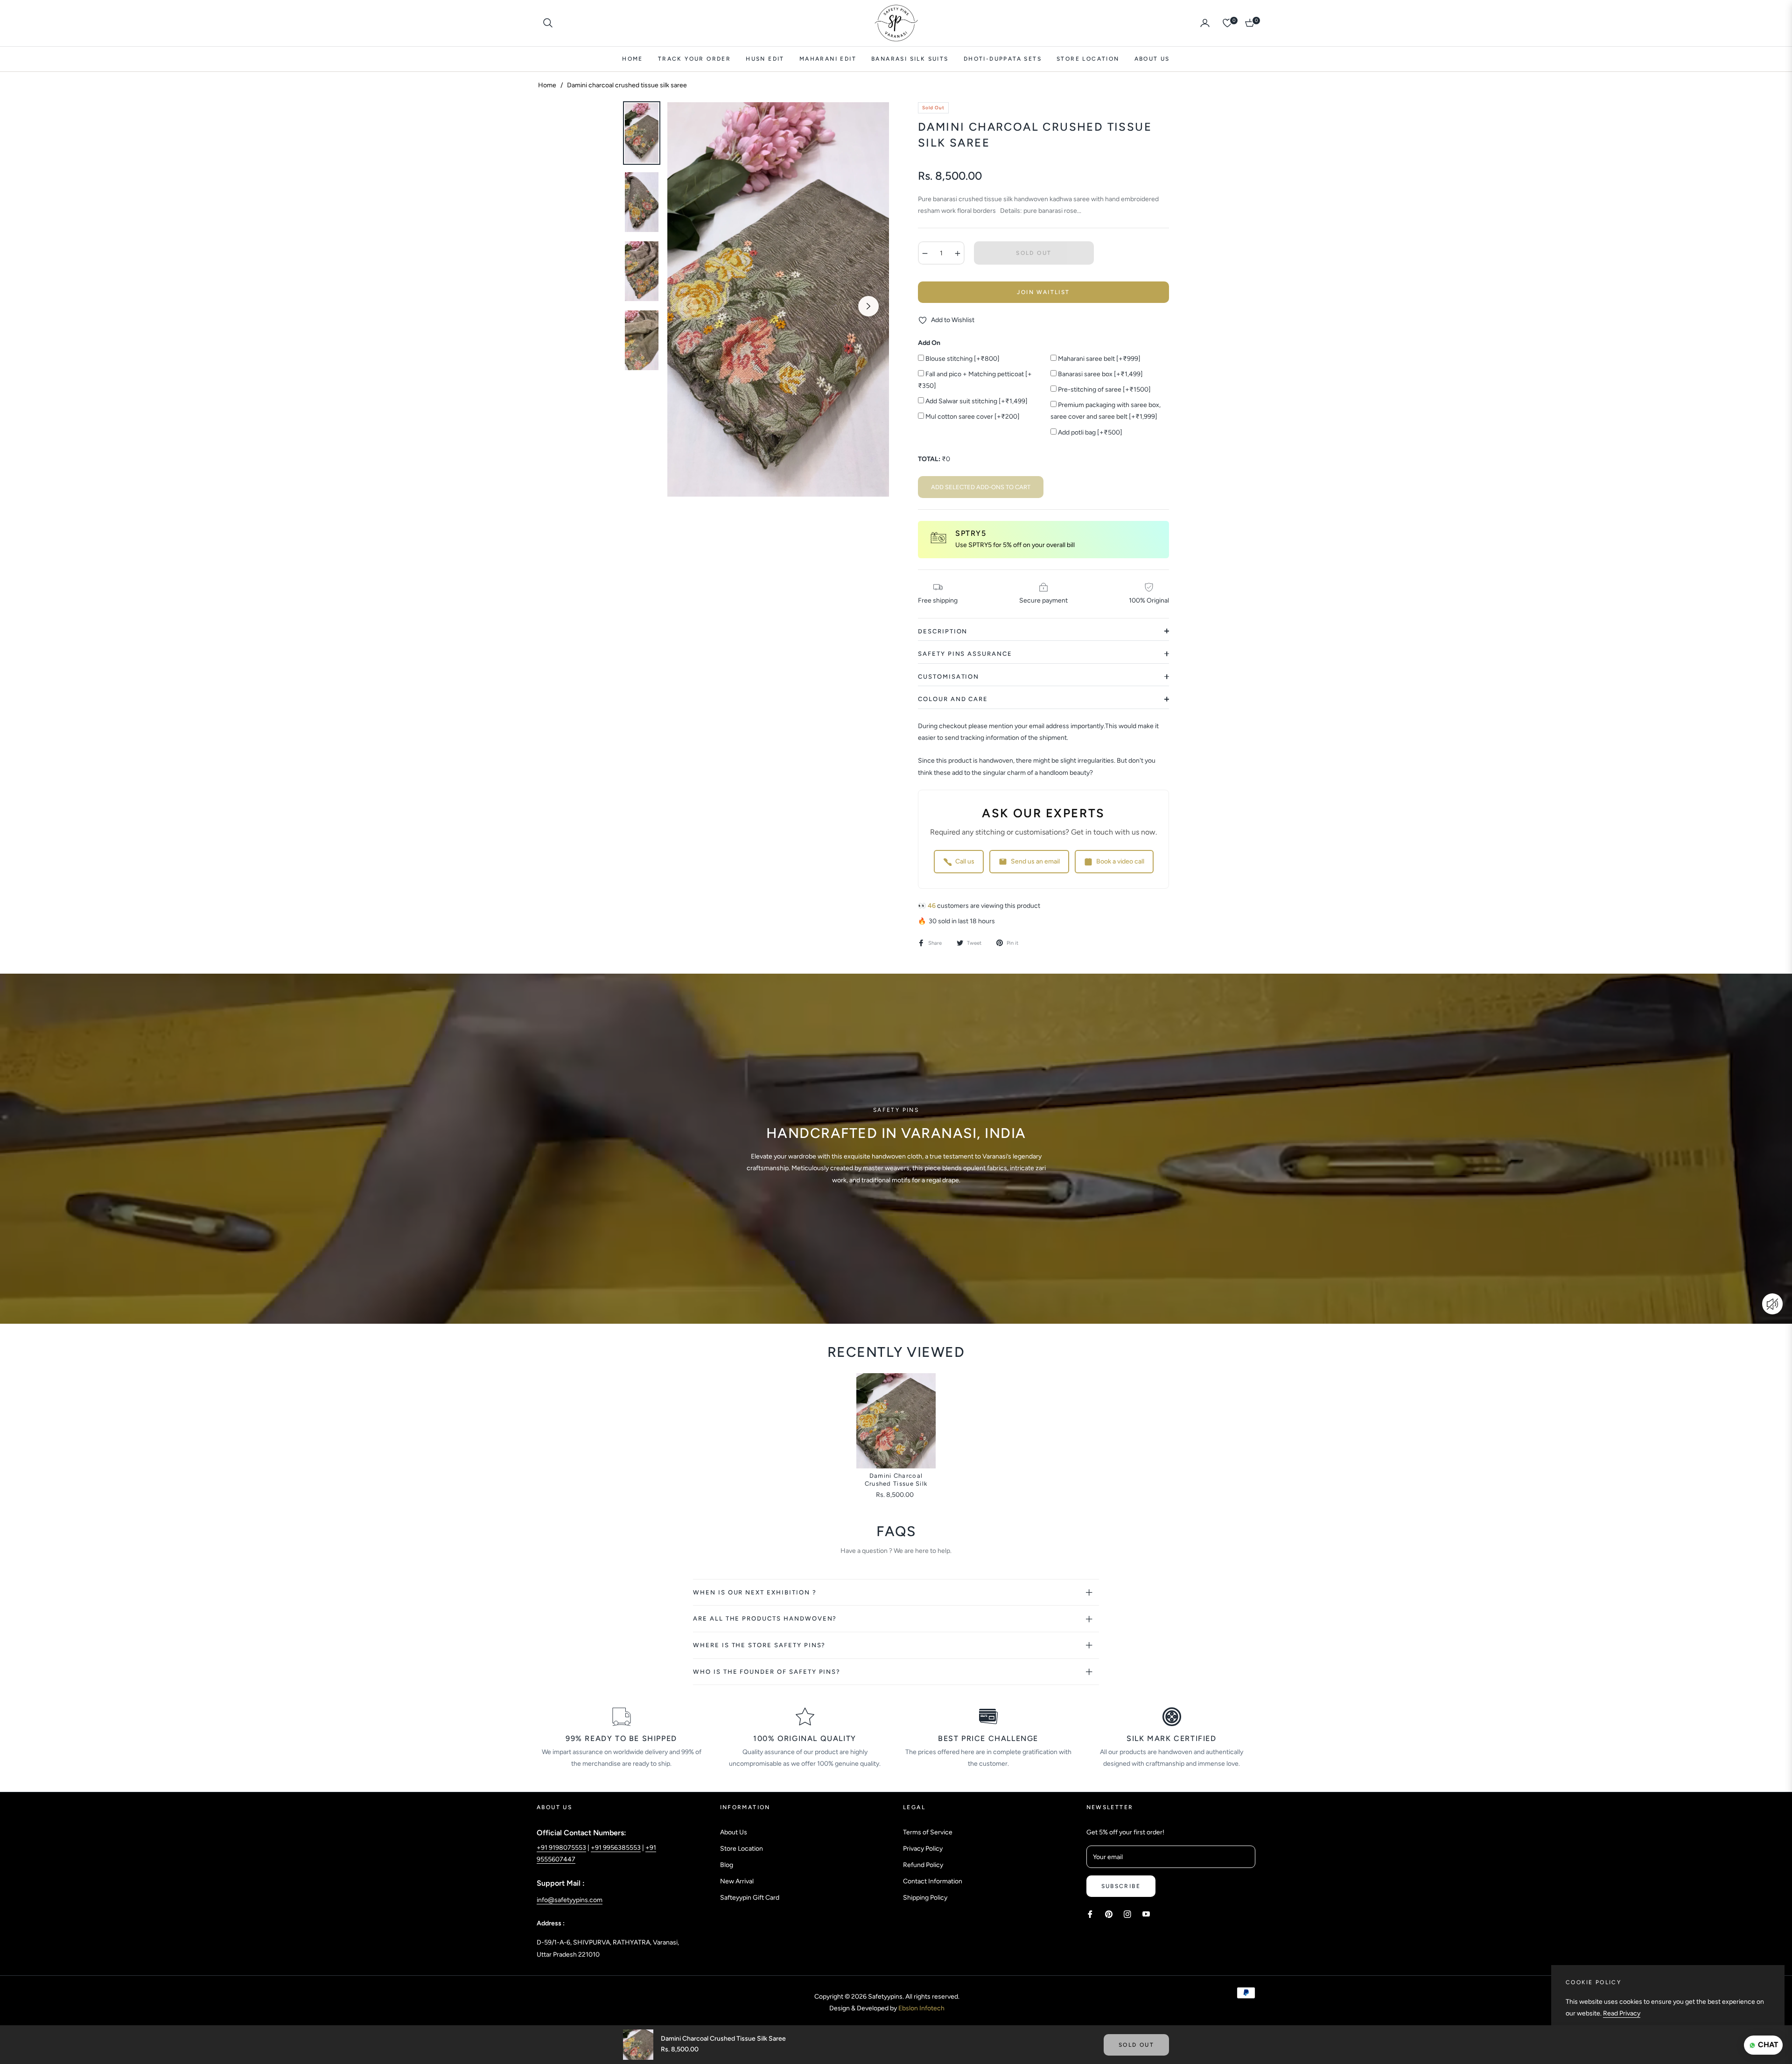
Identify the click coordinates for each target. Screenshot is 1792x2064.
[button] (548, 23)
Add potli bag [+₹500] (1089, 432)
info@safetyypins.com (570, 1900)
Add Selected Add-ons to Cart (981, 487)
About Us (734, 1832)
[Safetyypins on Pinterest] (1109, 1914)
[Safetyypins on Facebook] (1090, 1914)
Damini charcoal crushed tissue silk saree (896, 1481)
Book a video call (1120, 861)
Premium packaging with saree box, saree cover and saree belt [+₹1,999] (1106, 411)
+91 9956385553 (616, 1848)
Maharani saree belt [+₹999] (1099, 359)
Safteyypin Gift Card (750, 1898)
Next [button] (868, 306)
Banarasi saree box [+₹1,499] (1100, 374)
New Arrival (737, 1881)
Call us (965, 861)
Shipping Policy (925, 1898)
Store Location (742, 1849)
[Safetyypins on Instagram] (1127, 1914)
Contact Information (933, 1881)
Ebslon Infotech (921, 2008)
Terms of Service (928, 1832)
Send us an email (1035, 861)
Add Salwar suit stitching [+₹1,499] (976, 401)
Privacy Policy (923, 1849)
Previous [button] (688, 306)
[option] (778, 299)
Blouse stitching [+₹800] (962, 359)
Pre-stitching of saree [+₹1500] (1104, 390)
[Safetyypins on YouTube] (1146, 1914)
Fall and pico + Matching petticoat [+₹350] (975, 380)
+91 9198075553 (561, 1848)
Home (547, 85)
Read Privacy (1622, 2013)
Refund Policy (923, 1865)
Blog (727, 1865)
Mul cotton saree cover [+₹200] (972, 417)
